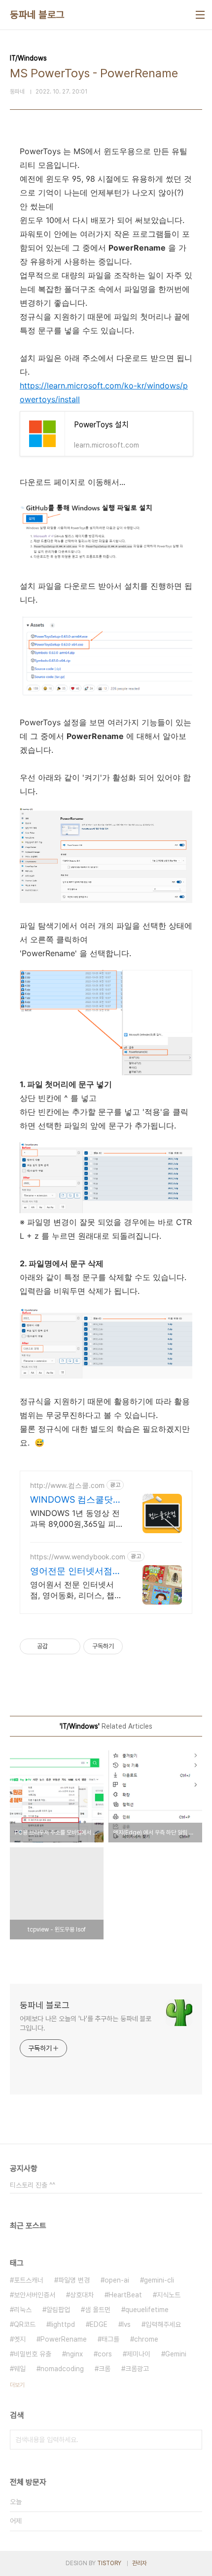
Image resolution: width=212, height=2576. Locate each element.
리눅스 (23, 2310)
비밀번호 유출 (33, 2354)
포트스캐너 (29, 2280)
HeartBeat (125, 2295)
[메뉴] (200, 15)
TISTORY (109, 2563)
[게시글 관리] (69, 1646)
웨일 (20, 2369)
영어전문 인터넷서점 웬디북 (71, 1571)
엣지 (20, 2339)
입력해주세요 (163, 2324)
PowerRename (64, 2339)
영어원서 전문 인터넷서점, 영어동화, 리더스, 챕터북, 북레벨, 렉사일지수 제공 (76, 1590)
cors (105, 2354)
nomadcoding (62, 2369)
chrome (146, 2339)
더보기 (17, 2385)
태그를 (110, 2339)
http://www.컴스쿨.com (67, 1485)
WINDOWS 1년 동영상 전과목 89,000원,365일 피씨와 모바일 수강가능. (75, 1519)
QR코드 (25, 2324)
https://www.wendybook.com (78, 1557)
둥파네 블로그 (37, 15)
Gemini (176, 2354)
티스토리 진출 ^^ (33, 2185)
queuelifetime (147, 2310)
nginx (74, 2354)
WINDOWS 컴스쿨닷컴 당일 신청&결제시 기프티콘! (76, 1500)
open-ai (117, 2280)
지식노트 (169, 2295)
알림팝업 (58, 2310)
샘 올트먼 (98, 2310)
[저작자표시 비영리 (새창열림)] (132, 1646)
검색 (192, 2440)
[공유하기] (57, 1646)
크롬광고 (137, 2369)
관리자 (140, 2563)
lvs (126, 2324)
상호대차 (82, 2295)
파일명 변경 (74, 2280)
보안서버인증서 (35, 2295)
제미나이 (139, 2354)
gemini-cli (159, 2280)
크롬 (105, 2369)
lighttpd (63, 2324)
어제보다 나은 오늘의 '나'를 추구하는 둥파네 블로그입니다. (86, 2023)
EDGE (99, 2324)
